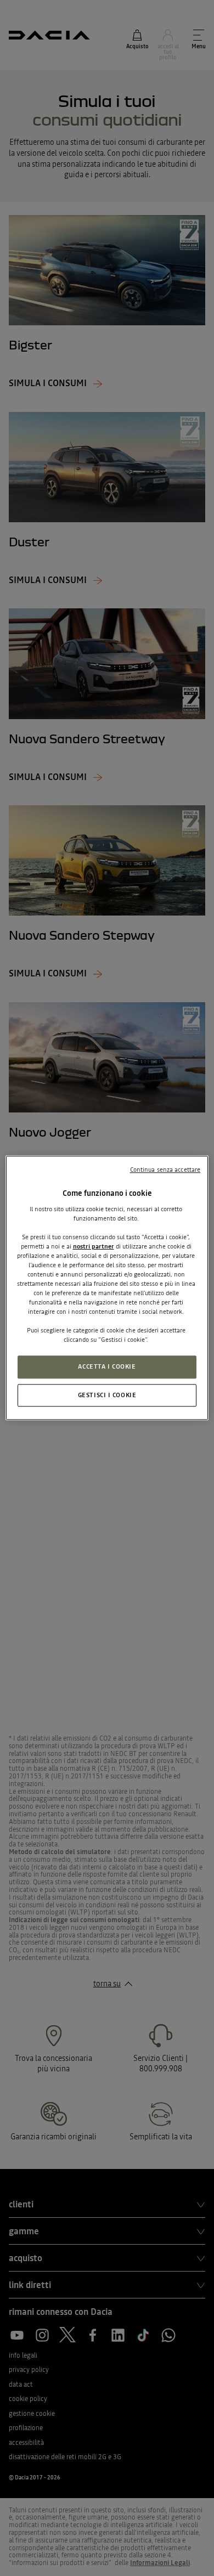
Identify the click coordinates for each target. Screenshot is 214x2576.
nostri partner (94, 1246)
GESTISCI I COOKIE (107, 1395)
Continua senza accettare (165, 1170)
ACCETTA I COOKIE (107, 1366)
